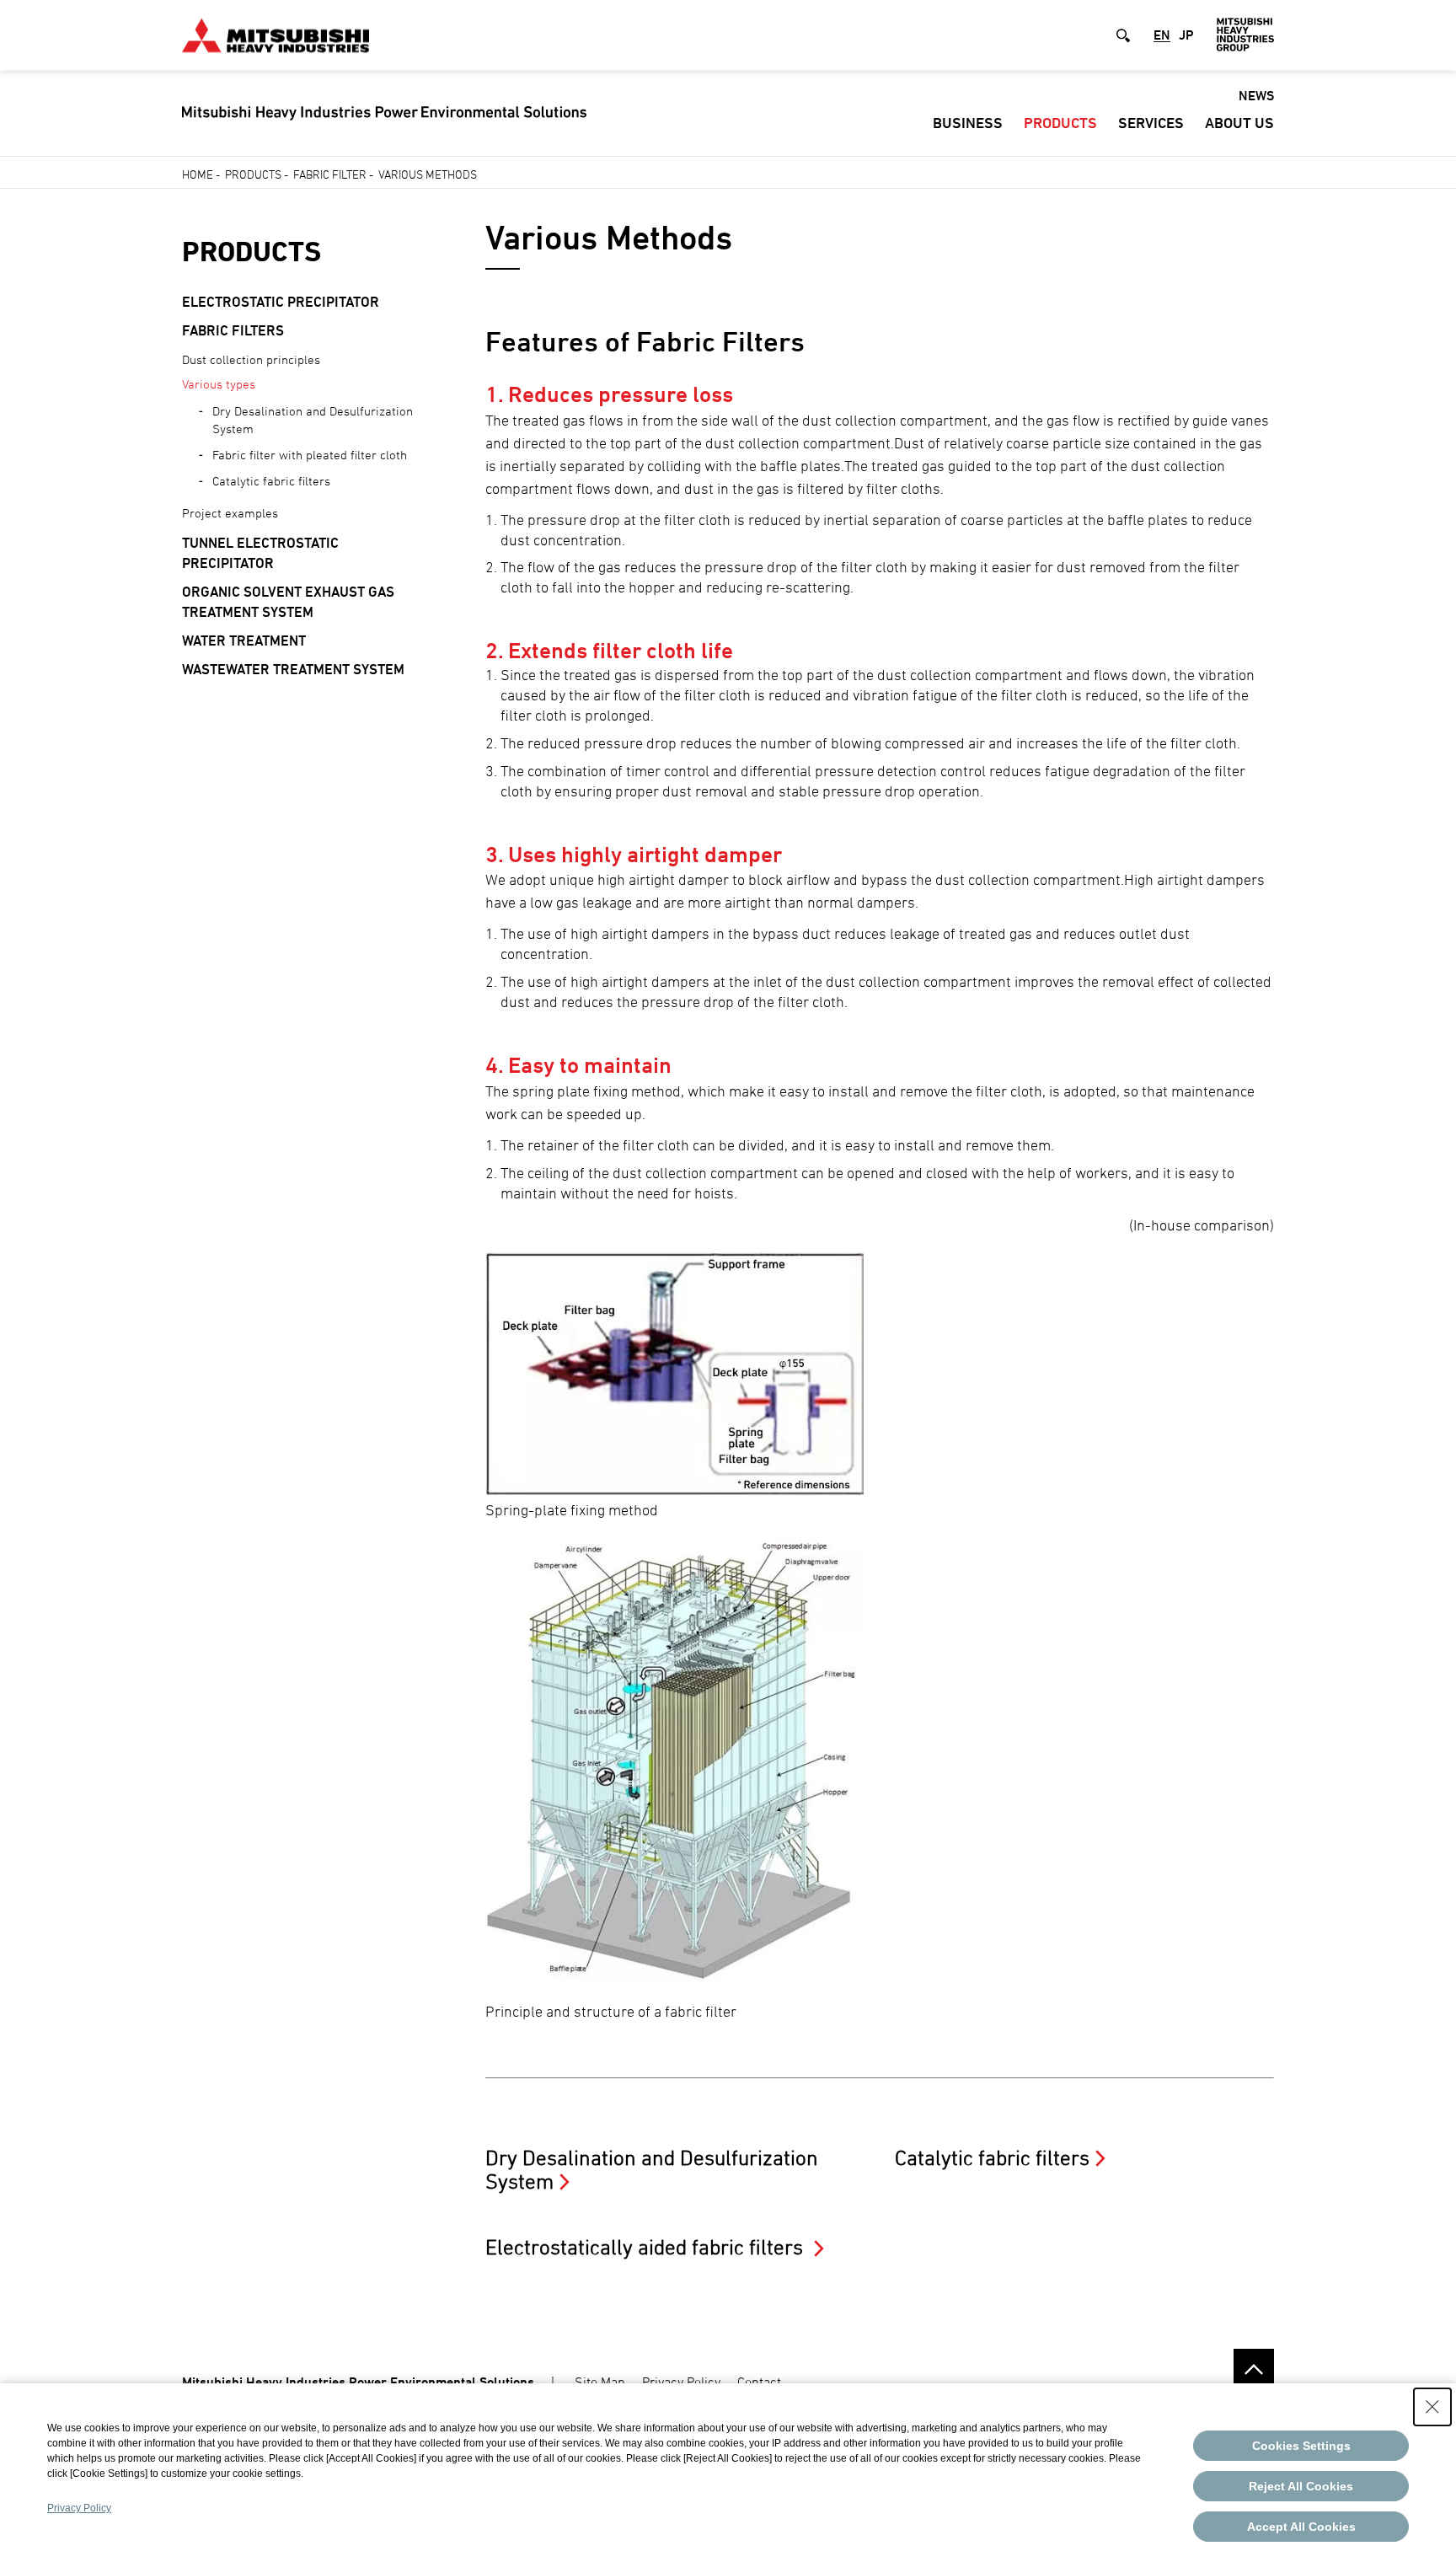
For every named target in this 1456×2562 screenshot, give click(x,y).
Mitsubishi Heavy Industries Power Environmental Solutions (358, 2382)
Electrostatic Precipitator (281, 302)
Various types (219, 384)
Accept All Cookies (1301, 2527)
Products (1060, 123)
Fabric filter (330, 174)
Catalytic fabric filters (271, 481)
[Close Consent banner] (1432, 2407)
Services (1151, 123)
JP (1186, 35)
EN (1162, 35)
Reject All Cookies (1301, 2486)
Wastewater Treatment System (293, 669)
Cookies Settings (1301, 2446)
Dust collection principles (251, 359)
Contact (759, 2382)
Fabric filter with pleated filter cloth (310, 455)
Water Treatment (244, 640)
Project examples (230, 513)
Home (198, 174)
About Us (1239, 123)
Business (968, 123)
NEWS (1256, 96)
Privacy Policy (681, 2382)
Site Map (600, 2382)
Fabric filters (233, 330)
